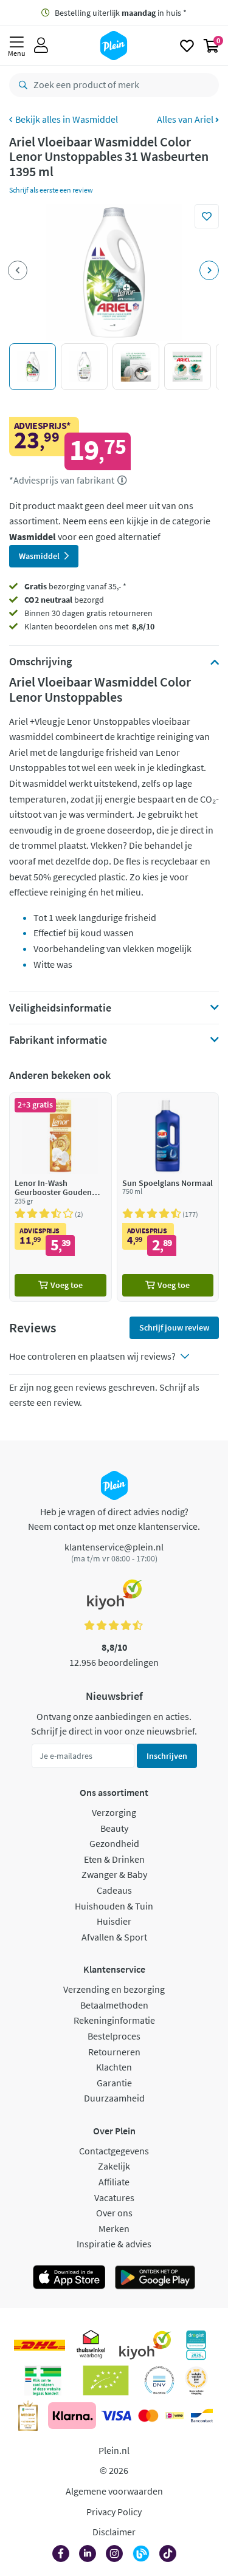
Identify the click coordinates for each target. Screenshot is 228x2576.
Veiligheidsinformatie (60, 1008)
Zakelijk (114, 2166)
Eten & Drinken (114, 1859)
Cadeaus (114, 1890)
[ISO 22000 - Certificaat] (160, 2380)
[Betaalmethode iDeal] (174, 2416)
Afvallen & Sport (114, 1937)
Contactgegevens (114, 2151)
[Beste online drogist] (196, 2380)
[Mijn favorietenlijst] (187, 46)
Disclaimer (114, 2532)
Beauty (114, 1828)
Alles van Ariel (186, 119)
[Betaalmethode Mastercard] (148, 2416)
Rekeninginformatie (114, 2020)
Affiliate (114, 2182)
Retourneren (114, 2052)
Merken (114, 2228)
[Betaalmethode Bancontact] (202, 2416)
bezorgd (64, 600)
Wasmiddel (95, 119)
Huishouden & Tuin (114, 1906)
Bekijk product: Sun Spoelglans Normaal (168, 1197)
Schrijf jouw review (174, 1327)
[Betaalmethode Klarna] (72, 2416)
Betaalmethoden (114, 2005)
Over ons (114, 2213)
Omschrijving (40, 662)
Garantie (114, 2083)
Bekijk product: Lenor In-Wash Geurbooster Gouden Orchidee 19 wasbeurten (60, 1197)
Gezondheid (114, 1843)
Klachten (114, 2067)
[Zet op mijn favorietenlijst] (207, 216)
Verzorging (114, 1812)
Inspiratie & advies (114, 2244)
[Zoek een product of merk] (21, 85)
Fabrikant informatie (58, 1040)
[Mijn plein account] (41, 46)
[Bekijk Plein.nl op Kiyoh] (145, 2345)
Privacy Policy (114, 2512)
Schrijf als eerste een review (51, 190)
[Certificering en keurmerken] (106, 2380)
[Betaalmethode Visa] (116, 2416)
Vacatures (114, 2197)
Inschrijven (167, 1756)
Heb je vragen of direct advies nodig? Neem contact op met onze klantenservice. (114, 1519)
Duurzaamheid (114, 2098)
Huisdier (114, 1921)
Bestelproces (114, 2036)
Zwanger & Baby (114, 1874)
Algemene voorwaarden (114, 2491)
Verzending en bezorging (114, 1989)
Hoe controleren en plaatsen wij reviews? (92, 1356)
